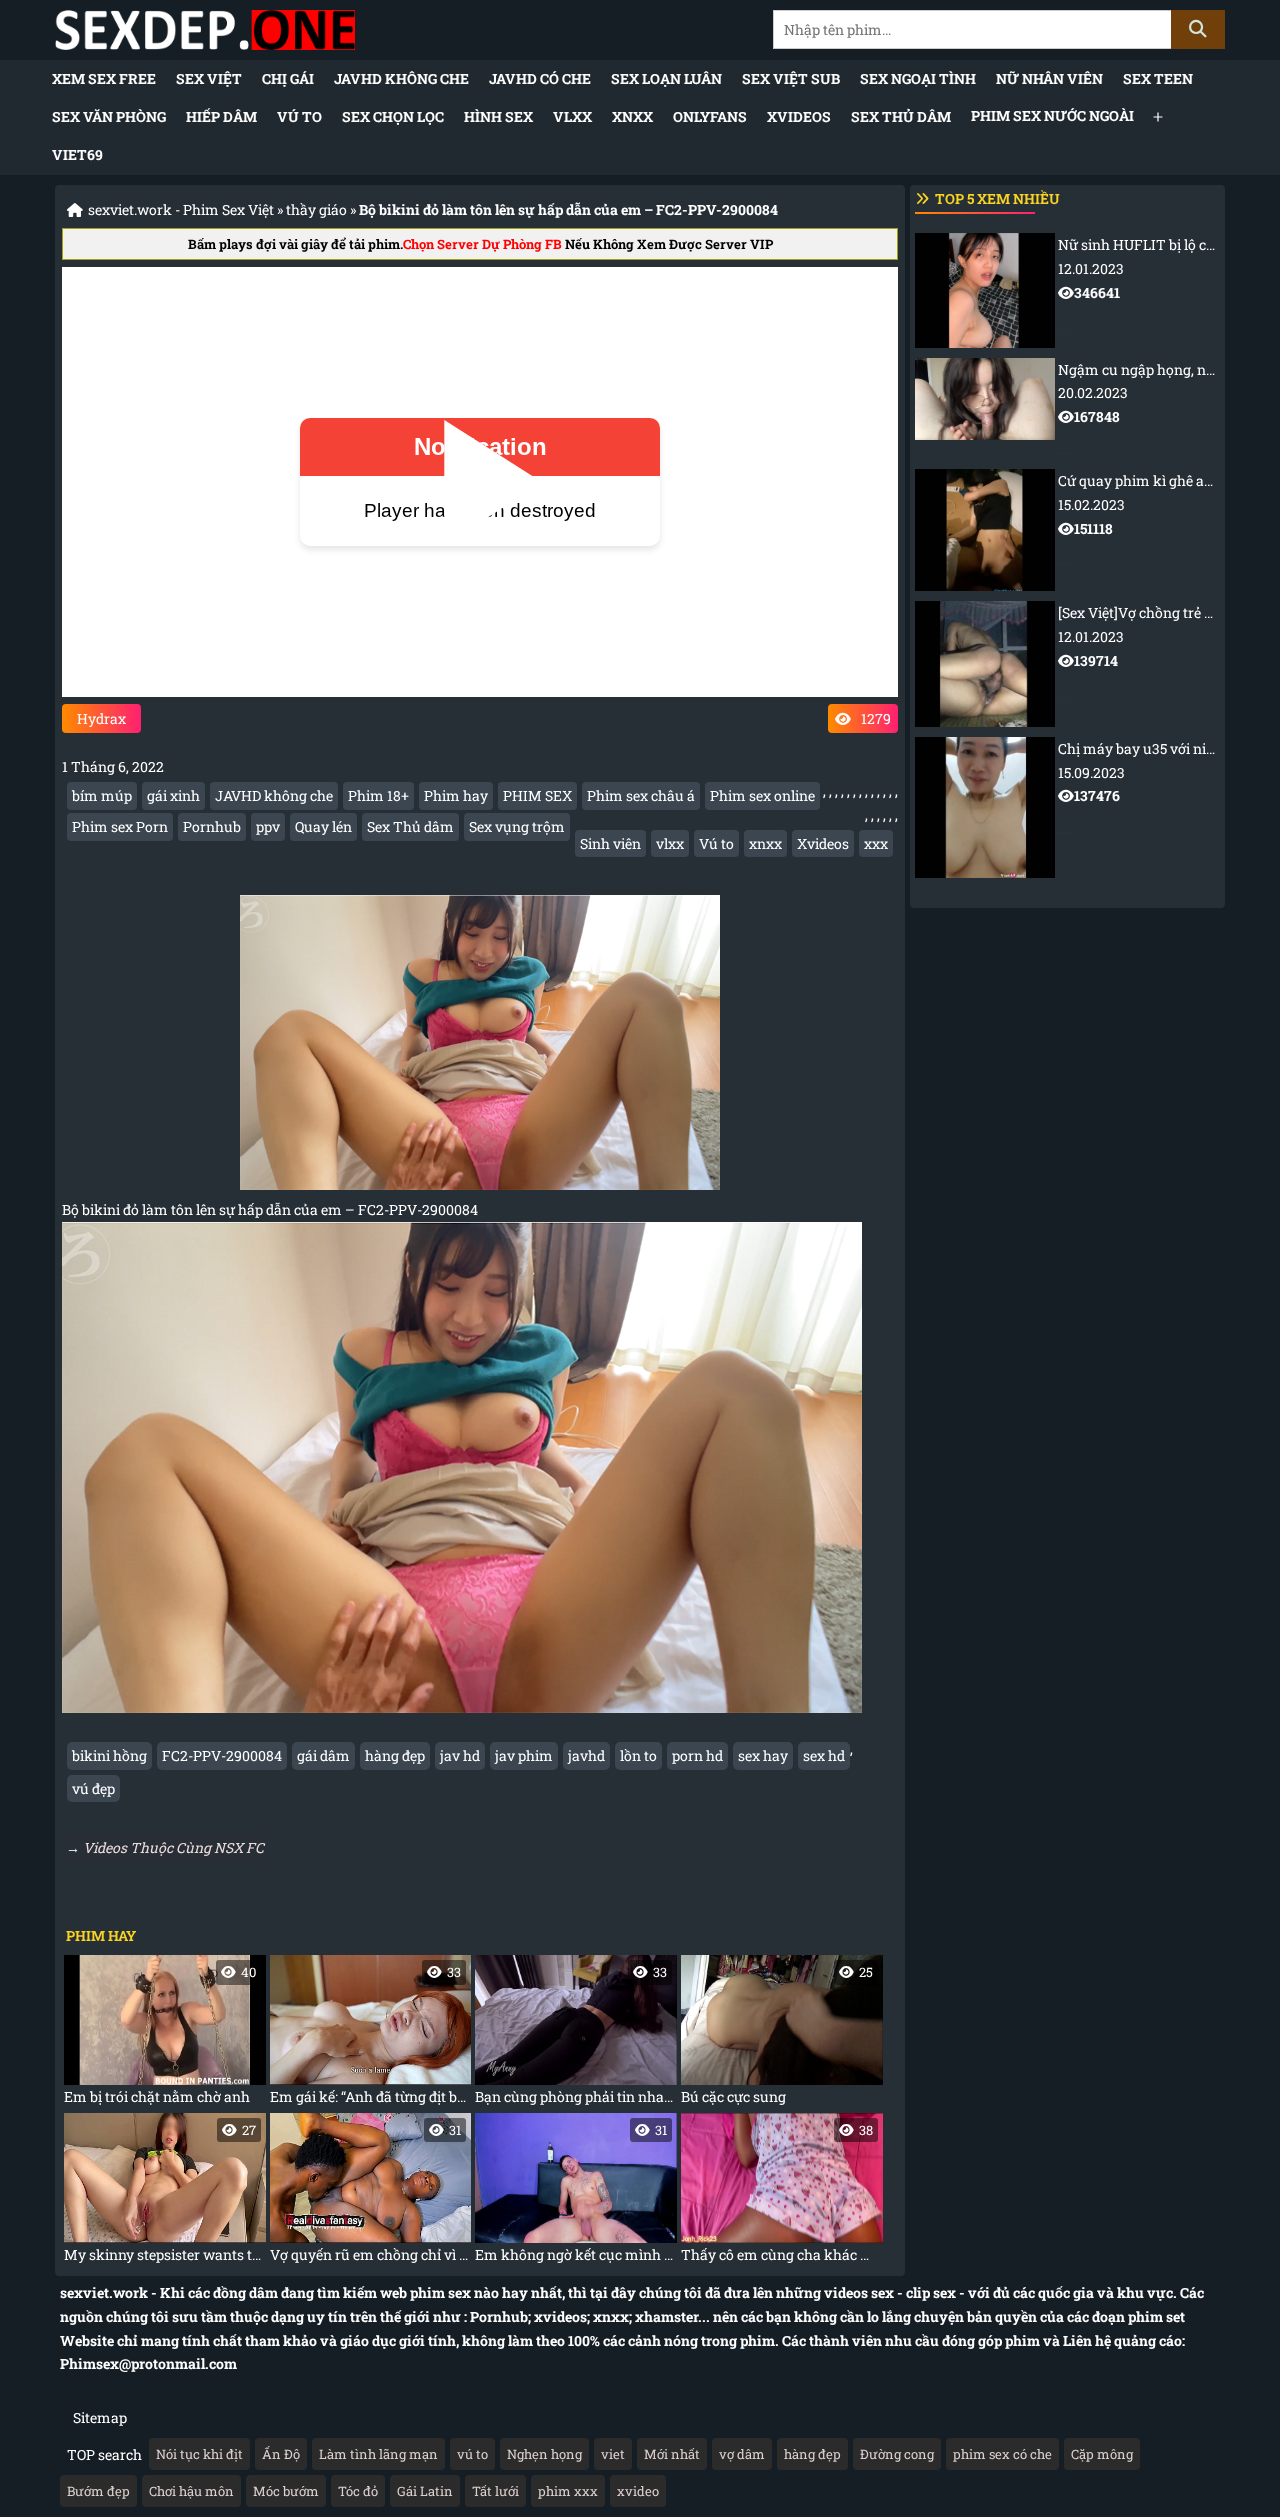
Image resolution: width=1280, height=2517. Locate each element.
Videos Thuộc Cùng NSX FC (173, 1847)
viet (613, 2454)
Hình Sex (498, 116)
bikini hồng (109, 1755)
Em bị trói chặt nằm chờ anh (160, 2034)
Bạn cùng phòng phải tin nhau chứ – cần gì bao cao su (576, 2034)
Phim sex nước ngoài (1052, 115)
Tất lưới (495, 2491)
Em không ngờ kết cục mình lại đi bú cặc (576, 2192)
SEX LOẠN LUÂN (666, 78)
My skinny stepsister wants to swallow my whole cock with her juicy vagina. (165, 2192)
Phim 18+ (378, 795)
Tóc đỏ (358, 2491)
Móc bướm (286, 2491)
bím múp (102, 795)
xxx (876, 843)
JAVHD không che (401, 78)
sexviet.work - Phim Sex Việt (181, 209)
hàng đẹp (395, 1755)
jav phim (524, 1755)
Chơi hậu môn (191, 2491)
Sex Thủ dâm (901, 116)
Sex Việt (209, 78)
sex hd (824, 1755)
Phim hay (456, 795)
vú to (472, 2454)
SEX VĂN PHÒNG (109, 116)
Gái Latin (425, 2491)
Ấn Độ (281, 2454)
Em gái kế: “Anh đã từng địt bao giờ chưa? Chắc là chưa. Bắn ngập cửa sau (371, 2034)
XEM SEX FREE (104, 78)
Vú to (299, 116)
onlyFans (710, 116)
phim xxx (568, 2491)
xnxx (765, 843)
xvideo (638, 2491)
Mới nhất (672, 2454)
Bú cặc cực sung (777, 2034)
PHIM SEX (537, 795)
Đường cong (897, 2454)
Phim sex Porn (120, 826)
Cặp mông (1102, 2454)
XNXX (632, 116)
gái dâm (323, 1755)
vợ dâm (742, 2454)
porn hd (697, 1755)
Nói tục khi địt (199, 2454)
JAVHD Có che (540, 78)
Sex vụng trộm (517, 826)
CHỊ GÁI (288, 78)
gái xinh (173, 795)
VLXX (572, 116)
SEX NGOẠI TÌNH (918, 78)
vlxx (670, 843)
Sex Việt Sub (791, 78)
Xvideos (823, 843)
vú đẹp (93, 1788)
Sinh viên (610, 843)
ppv (268, 826)
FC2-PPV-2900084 (222, 1755)
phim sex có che (1002, 2454)
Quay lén (323, 826)
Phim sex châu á (641, 795)
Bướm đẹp (98, 2491)
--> (1137, 282)
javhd (586, 1755)
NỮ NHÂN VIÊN (1049, 78)
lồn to (638, 1755)
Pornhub (212, 826)
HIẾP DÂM (221, 116)
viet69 (77, 154)
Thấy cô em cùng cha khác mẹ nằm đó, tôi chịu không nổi (782, 2192)
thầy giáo (316, 209)
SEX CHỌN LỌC (393, 116)
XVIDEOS (799, 116)
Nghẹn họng (544, 2454)
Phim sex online (762, 795)
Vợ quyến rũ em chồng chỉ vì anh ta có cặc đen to (371, 2192)
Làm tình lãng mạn (378, 2454)
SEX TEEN (1158, 78)
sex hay (763, 1755)
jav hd (460, 1755)
